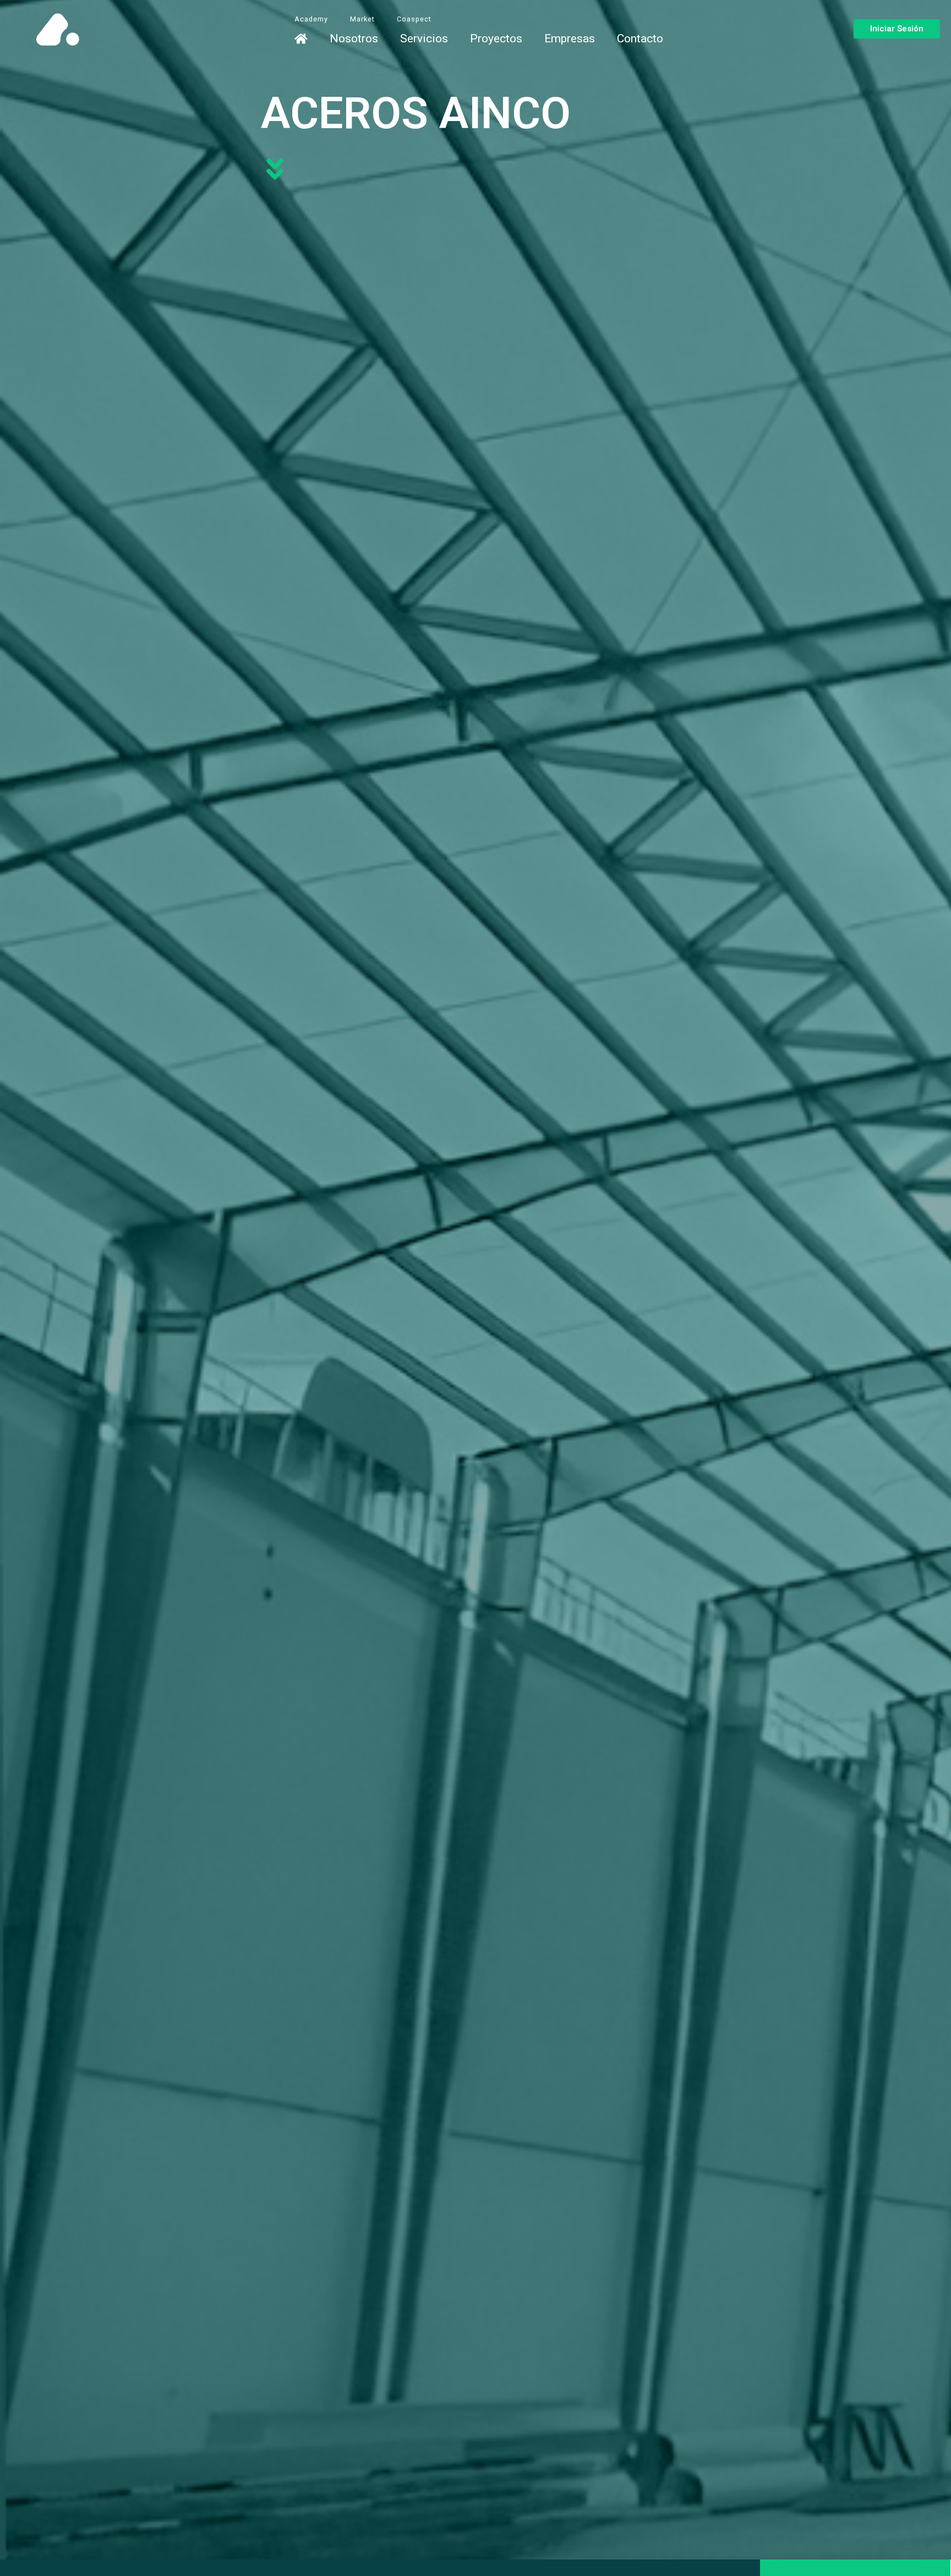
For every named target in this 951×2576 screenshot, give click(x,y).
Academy (311, 19)
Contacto (640, 39)
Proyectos (496, 39)
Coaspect (414, 19)
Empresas (570, 39)
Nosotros (354, 39)
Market (362, 19)
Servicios (424, 39)
